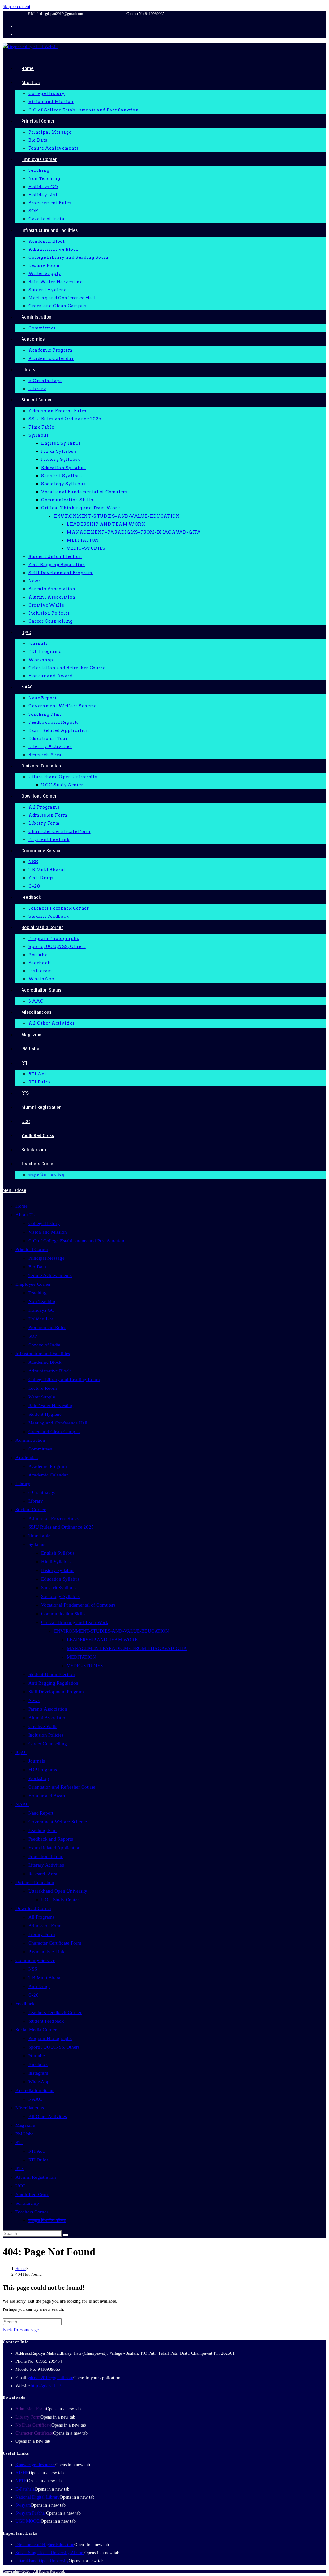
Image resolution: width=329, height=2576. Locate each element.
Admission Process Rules (53, 1518)
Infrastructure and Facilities (43, 1354)
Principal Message (46, 1258)
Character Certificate (34, 2433)
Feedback (25, 2004)
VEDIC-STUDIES (85, 1666)
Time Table (39, 1536)
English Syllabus (58, 1553)
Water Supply (42, 1397)
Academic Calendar (48, 1475)
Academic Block (45, 1362)
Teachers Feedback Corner (55, 2012)
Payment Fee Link (46, 1952)
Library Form (42, 1934)
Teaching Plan (42, 1830)
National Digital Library (38, 2497)
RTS (20, 2169)
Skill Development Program (56, 1692)
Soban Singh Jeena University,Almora (50, 2553)
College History (44, 1223)
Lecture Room (43, 1388)
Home (22, 1206)
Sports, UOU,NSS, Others (54, 2047)
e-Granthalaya (42, 1492)
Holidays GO (41, 1310)
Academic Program (48, 1466)
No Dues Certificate (33, 2425)
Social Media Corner (36, 2030)
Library (23, 1484)
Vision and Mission (48, 1232)
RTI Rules (38, 2160)
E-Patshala (25, 2489)
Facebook (38, 2064)
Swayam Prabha (31, 2513)
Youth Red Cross (32, 2195)
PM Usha (25, 2134)
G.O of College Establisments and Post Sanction (76, 1241)
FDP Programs (43, 1770)
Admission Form (45, 1926)
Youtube (37, 2056)
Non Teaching (42, 1301)
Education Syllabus (60, 1579)
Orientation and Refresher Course (62, 1787)
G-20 (33, 1995)
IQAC (21, 1752)
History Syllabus (58, 1570)
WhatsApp (39, 2082)
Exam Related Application (54, 1848)
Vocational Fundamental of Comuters (78, 1605)
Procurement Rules (47, 1327)
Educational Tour (45, 1856)
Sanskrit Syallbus (58, 1588)
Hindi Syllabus (56, 1562)
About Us (25, 1215)
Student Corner (31, 1510)
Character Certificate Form (55, 1943)
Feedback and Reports (51, 1839)
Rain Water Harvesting (51, 1406)
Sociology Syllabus (60, 1596)
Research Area (43, 1874)
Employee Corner (33, 1284)
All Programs (41, 1917)
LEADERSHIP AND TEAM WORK (102, 1640)
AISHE (22, 2473)
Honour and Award (47, 1796)
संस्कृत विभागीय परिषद (47, 2221)
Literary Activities (46, 1865)
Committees (40, 1449)
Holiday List (41, 1319)
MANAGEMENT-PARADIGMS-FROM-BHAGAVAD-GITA (127, 1648)
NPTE (21, 2481)
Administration (30, 1440)
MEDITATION (81, 1657)
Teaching (37, 1293)
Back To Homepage (21, 2330)
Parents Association (48, 1709)
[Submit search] (66, 2235)
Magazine (25, 2125)
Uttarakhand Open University (58, 1891)
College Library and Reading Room (64, 1380)
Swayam (23, 2505)
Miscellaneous (30, 2108)
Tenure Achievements (50, 1275)
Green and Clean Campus (54, 1432)
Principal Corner (32, 1249)
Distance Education (35, 1882)
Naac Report (41, 1813)
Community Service (35, 1960)
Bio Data (37, 1267)
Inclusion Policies (46, 1735)
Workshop (39, 1778)
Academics (27, 1458)
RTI (19, 2142)
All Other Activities (48, 2116)
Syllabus (37, 1544)
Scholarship (27, 2203)
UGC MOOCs (28, 2521)
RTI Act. (37, 2151)
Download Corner (33, 1908)
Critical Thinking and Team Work (75, 1622)
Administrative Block (50, 1371)
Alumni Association (48, 1718)
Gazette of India (44, 1345)
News (34, 1700)
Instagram (38, 2073)
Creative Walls (43, 1726)
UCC (20, 2186)
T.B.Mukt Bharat (45, 1978)
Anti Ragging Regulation (53, 1683)
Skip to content (16, 7)
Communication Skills (63, 1614)
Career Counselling (48, 1744)
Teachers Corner (32, 2212)
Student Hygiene (45, 1414)
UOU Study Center (60, 1900)
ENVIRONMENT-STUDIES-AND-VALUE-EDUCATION (111, 1631)
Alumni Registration (36, 2177)
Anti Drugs (39, 1986)
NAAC (22, 1804)
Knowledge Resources (35, 2465)
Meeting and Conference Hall (58, 1423)
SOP (33, 1336)
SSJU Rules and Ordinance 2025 (61, 1527)
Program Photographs (50, 2038)
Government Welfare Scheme (58, 1822)
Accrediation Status (35, 2090)
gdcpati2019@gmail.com (50, 2378)
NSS (33, 1969)
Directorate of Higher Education (45, 2545)
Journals (37, 1761)
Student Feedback (46, 2021)
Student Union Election (52, 1674)
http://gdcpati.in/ (46, 2386)
